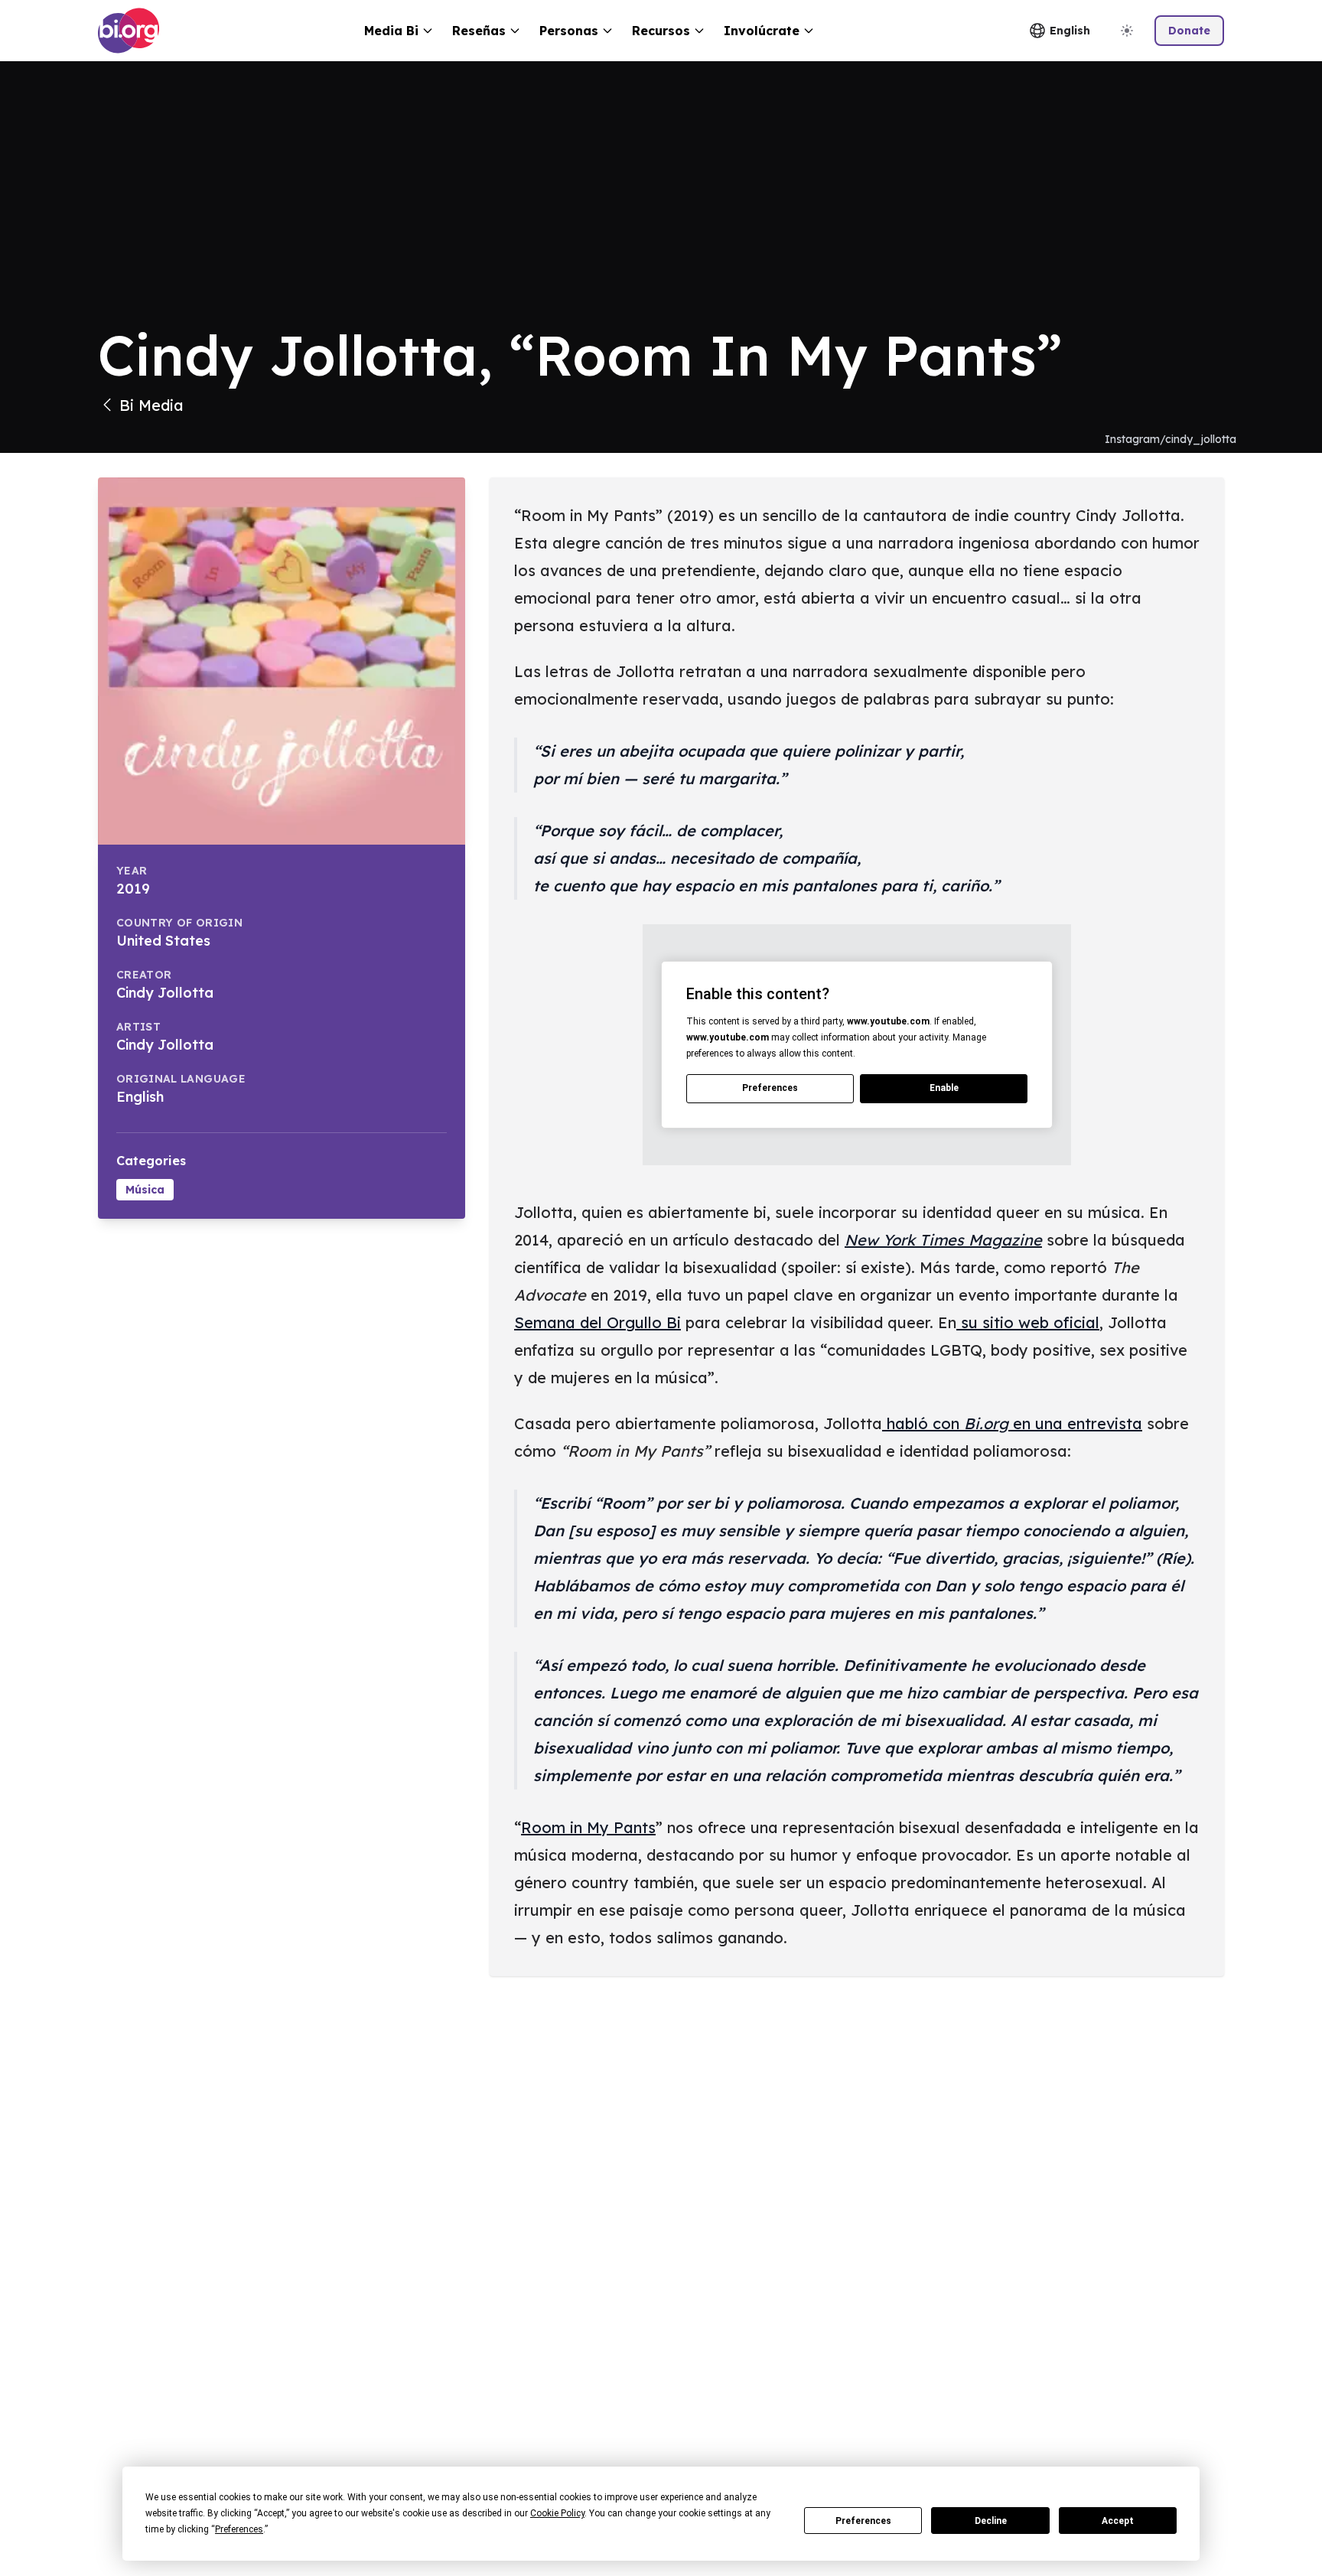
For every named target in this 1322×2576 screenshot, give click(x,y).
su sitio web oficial (1028, 1322)
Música (145, 1190)
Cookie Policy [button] (557, 2513)
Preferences (863, 2521)
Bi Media (151, 405)
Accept (1118, 2521)
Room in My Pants (588, 1827)
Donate (1189, 31)
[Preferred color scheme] (1127, 31)
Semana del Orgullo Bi (598, 1322)
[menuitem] (399, 31)
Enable (944, 1088)
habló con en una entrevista (1012, 1423)
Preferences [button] (239, 2529)
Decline (991, 2521)
